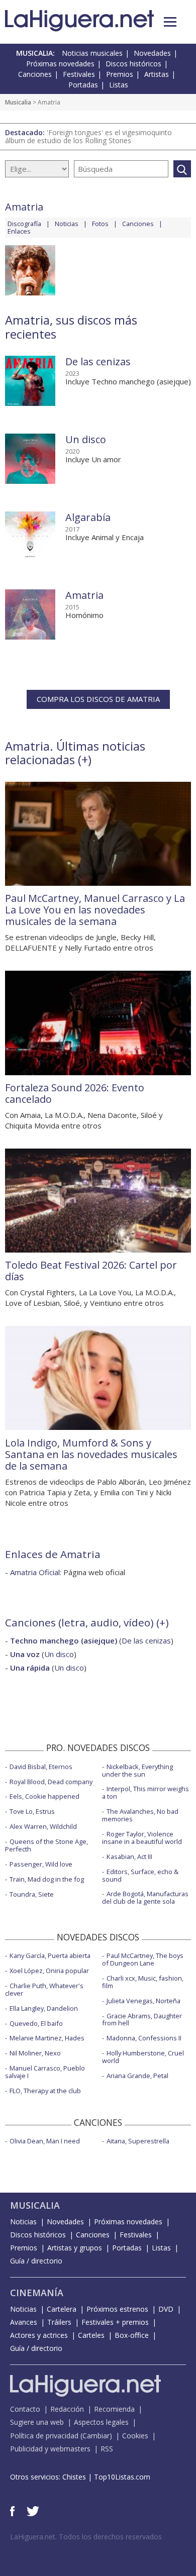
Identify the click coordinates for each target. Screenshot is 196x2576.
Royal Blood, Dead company (51, 1782)
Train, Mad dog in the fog (47, 1879)
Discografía (24, 224)
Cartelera (62, 2309)
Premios (120, 74)
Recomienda (114, 2409)
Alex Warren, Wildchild (43, 1826)
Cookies (135, 2436)
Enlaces (19, 231)
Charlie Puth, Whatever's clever (44, 1989)
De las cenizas (98, 362)
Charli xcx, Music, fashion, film (143, 1982)
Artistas (157, 74)
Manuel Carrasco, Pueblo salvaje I (45, 2072)
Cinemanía (37, 2293)
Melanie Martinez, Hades (47, 2038)
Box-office (132, 2335)
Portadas (83, 85)
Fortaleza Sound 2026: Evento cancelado (75, 1093)
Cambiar (96, 2436)
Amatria (84, 595)
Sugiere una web (37, 2422)
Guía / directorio (36, 2261)
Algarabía (88, 517)
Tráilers (59, 2322)
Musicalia (18, 102)
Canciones (35, 74)
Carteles (91, 2335)
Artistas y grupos (75, 2248)
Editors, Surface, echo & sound (140, 1875)
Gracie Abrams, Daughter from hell (142, 2020)
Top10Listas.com (122, 2477)
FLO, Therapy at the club (45, 2091)
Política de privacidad (44, 2436)
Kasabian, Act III (129, 1857)
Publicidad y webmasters (50, 2449)
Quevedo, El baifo (36, 2023)
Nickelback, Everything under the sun (137, 1770)
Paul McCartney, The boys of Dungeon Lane (143, 1959)
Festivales (79, 74)
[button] (170, 22)
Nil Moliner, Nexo (35, 2053)
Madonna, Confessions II (144, 2038)
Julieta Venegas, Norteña (143, 2001)
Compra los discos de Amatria (98, 699)
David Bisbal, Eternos (41, 1767)
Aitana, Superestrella (138, 2141)
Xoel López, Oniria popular (49, 1971)
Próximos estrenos (117, 2309)
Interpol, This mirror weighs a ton (145, 1792)
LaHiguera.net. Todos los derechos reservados (86, 2537)
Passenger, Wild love (41, 1864)
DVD (166, 2309)
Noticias (67, 224)
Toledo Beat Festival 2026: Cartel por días (91, 1271)
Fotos (100, 224)
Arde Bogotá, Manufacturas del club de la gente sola (145, 1897)
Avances (24, 2322)
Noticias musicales (92, 53)
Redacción (67, 2409)
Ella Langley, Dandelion (44, 2008)
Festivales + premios (115, 2322)
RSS (107, 2449)
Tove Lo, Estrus (32, 1811)
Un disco (86, 439)
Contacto (25, 2409)
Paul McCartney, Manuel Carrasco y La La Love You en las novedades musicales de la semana (95, 910)
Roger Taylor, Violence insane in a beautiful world (142, 1838)
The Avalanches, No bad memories (140, 1815)
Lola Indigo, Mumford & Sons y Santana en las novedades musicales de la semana (91, 1454)
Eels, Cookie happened (44, 1796)
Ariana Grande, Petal (137, 2076)
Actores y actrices (39, 2335)
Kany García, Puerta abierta (50, 1955)
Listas (119, 85)
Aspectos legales (101, 2422)
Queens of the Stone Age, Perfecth (46, 1845)
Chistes (74, 2477)
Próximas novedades (60, 64)
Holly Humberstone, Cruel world (143, 2057)
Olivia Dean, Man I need (45, 2141)
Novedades (152, 53)
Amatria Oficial (35, 1572)
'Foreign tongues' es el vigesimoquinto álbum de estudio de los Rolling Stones (88, 136)
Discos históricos (133, 64)
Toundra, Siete (32, 1894)
